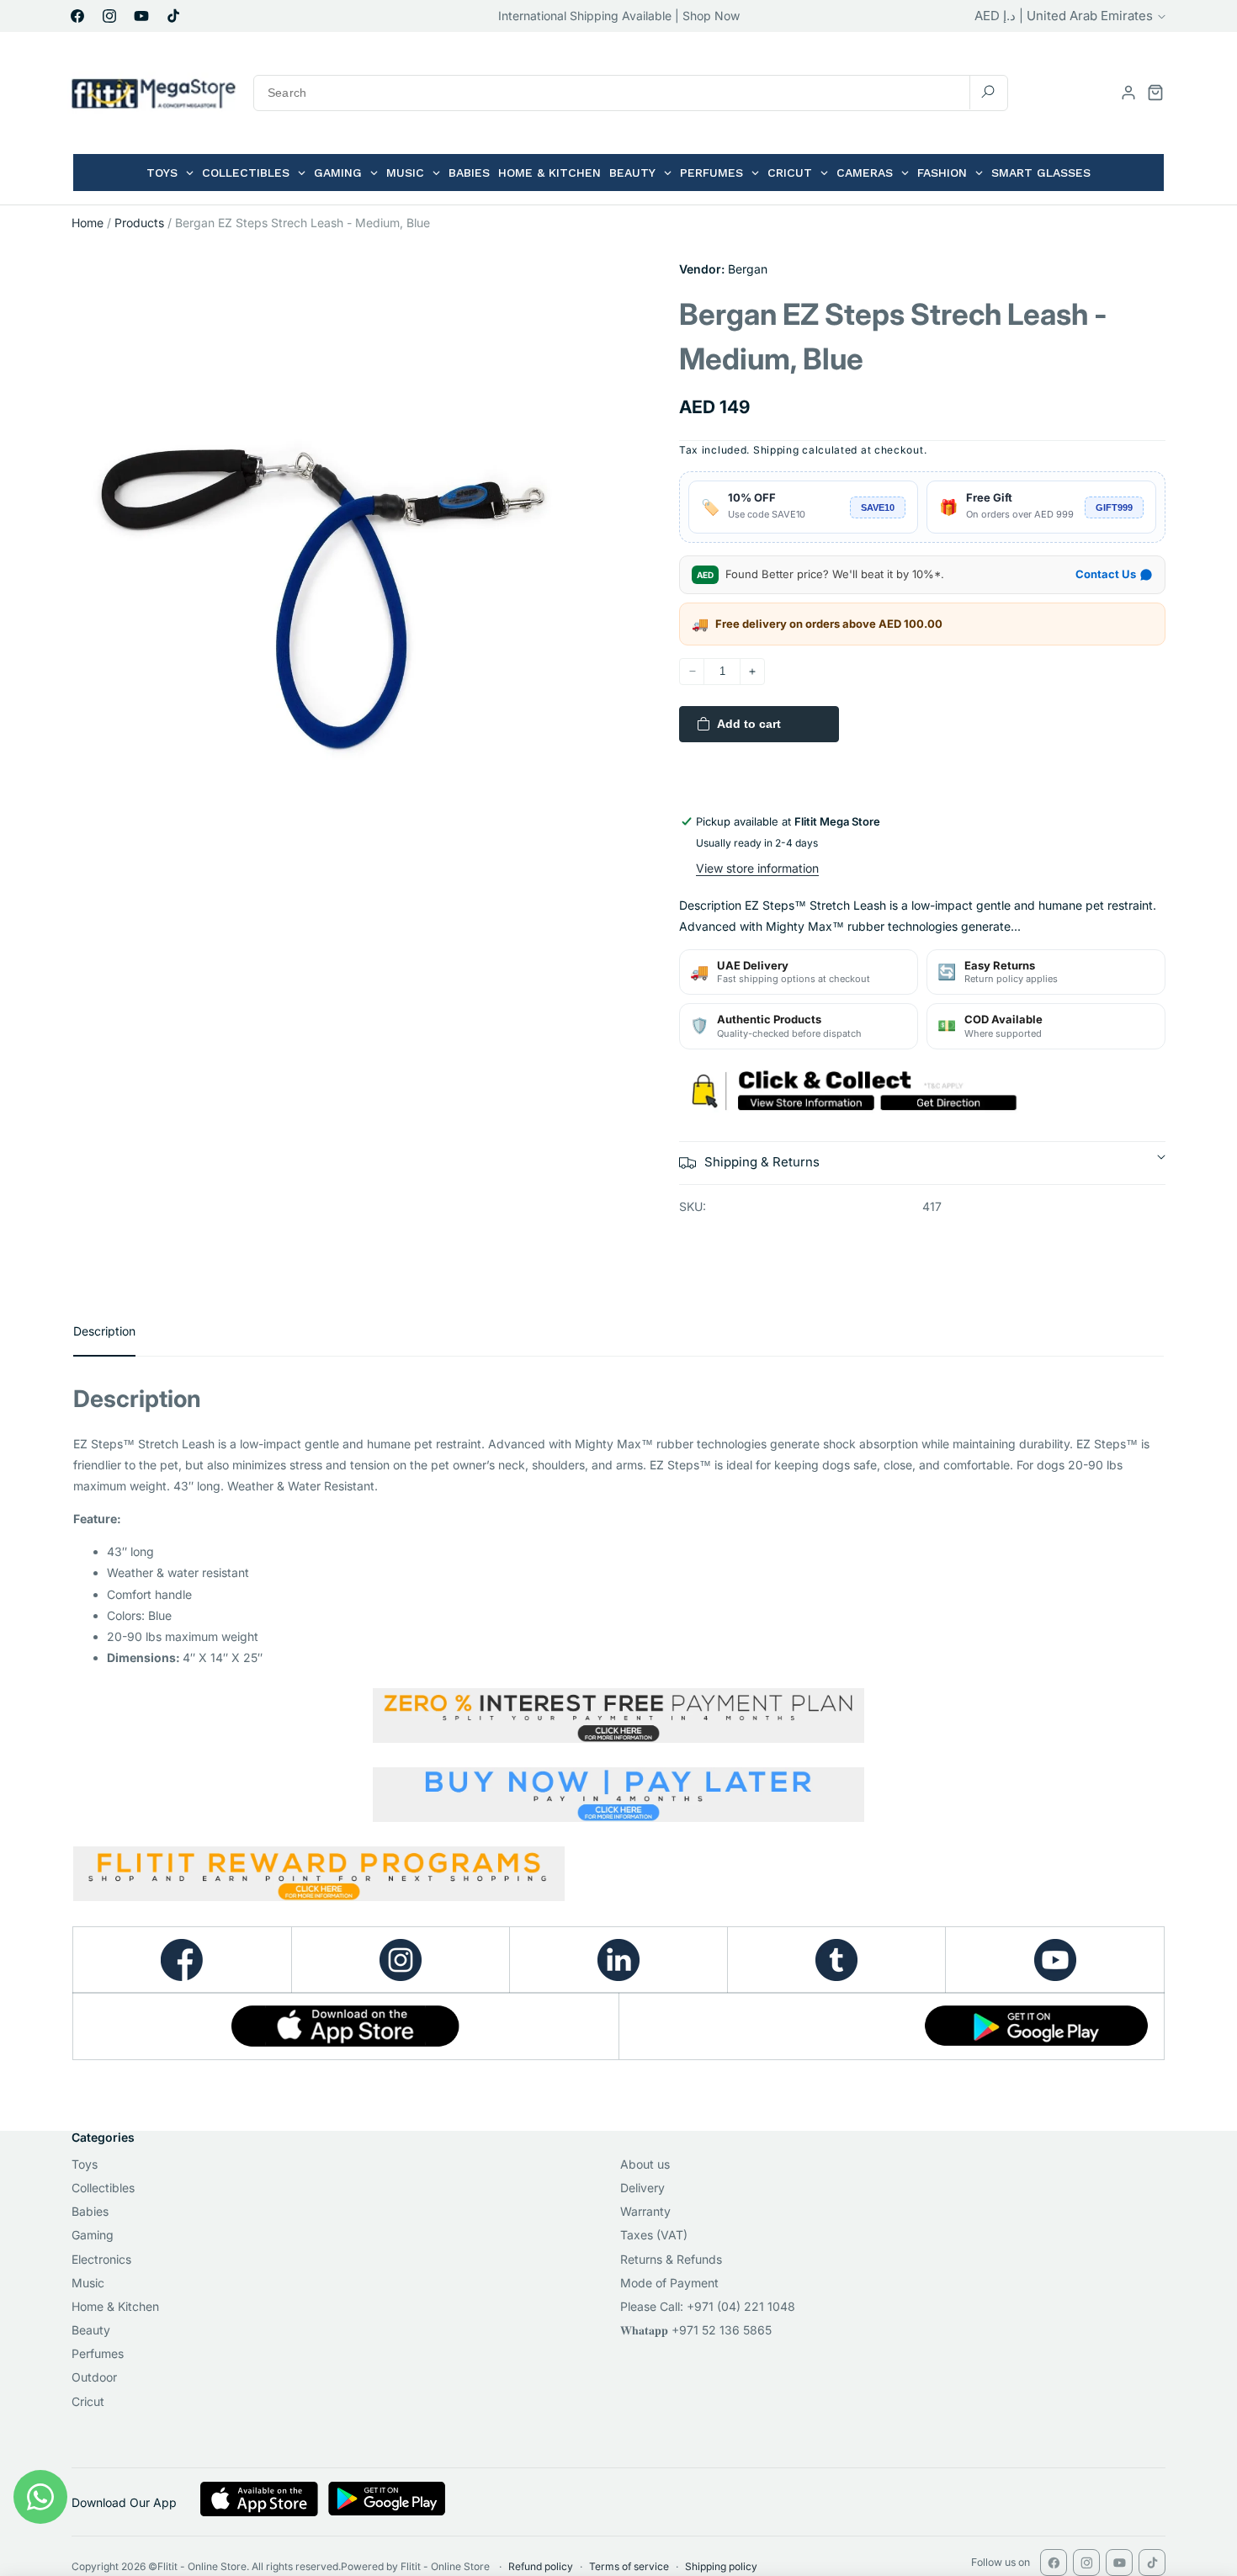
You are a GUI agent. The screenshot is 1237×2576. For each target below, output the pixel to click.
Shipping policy (721, 2566)
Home (88, 223)
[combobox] (631, 93)
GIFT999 (1114, 507)
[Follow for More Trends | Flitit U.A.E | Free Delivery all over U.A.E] (836, 1960)
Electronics (101, 2259)
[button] (1155, 93)
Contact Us (1106, 574)
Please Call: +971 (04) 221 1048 (708, 2306)
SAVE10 (878, 507)
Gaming (93, 2235)
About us (645, 2164)
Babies (90, 2211)
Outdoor (94, 2377)
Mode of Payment (669, 2283)
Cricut (88, 2401)
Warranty (645, 2211)
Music (88, 2283)
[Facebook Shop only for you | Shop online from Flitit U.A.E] (182, 1960)
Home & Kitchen (115, 2306)
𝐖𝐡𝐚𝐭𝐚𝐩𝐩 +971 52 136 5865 (696, 2330)
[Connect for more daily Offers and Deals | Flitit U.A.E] (618, 1960)
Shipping (776, 450)
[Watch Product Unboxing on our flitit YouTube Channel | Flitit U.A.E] (1055, 1960)
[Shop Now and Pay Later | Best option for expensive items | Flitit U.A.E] (618, 1795)
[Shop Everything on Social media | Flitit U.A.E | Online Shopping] (401, 1960)
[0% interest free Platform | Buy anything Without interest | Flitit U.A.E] (618, 1716)
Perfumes (98, 2353)
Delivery (642, 2188)
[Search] (988, 92)
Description (104, 1331)
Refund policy (541, 2566)
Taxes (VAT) (654, 2235)
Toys (85, 2164)
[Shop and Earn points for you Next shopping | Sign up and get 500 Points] (319, 1894)
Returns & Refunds (671, 2259)
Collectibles (103, 2188)
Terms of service (629, 2566)
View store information (757, 868)
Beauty (91, 2330)
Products (139, 223)
